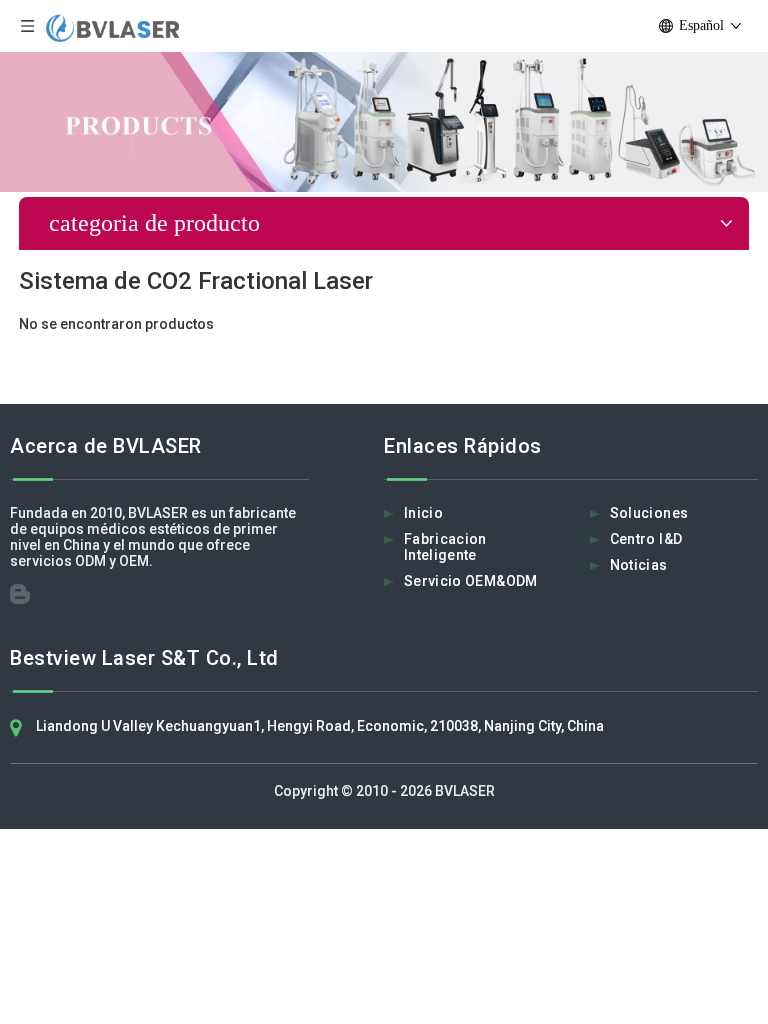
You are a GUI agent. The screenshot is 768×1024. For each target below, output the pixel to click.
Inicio (423, 513)
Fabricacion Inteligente (445, 547)
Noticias (639, 565)
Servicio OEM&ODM (471, 581)
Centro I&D (646, 539)
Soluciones (649, 513)
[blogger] (26, 598)
